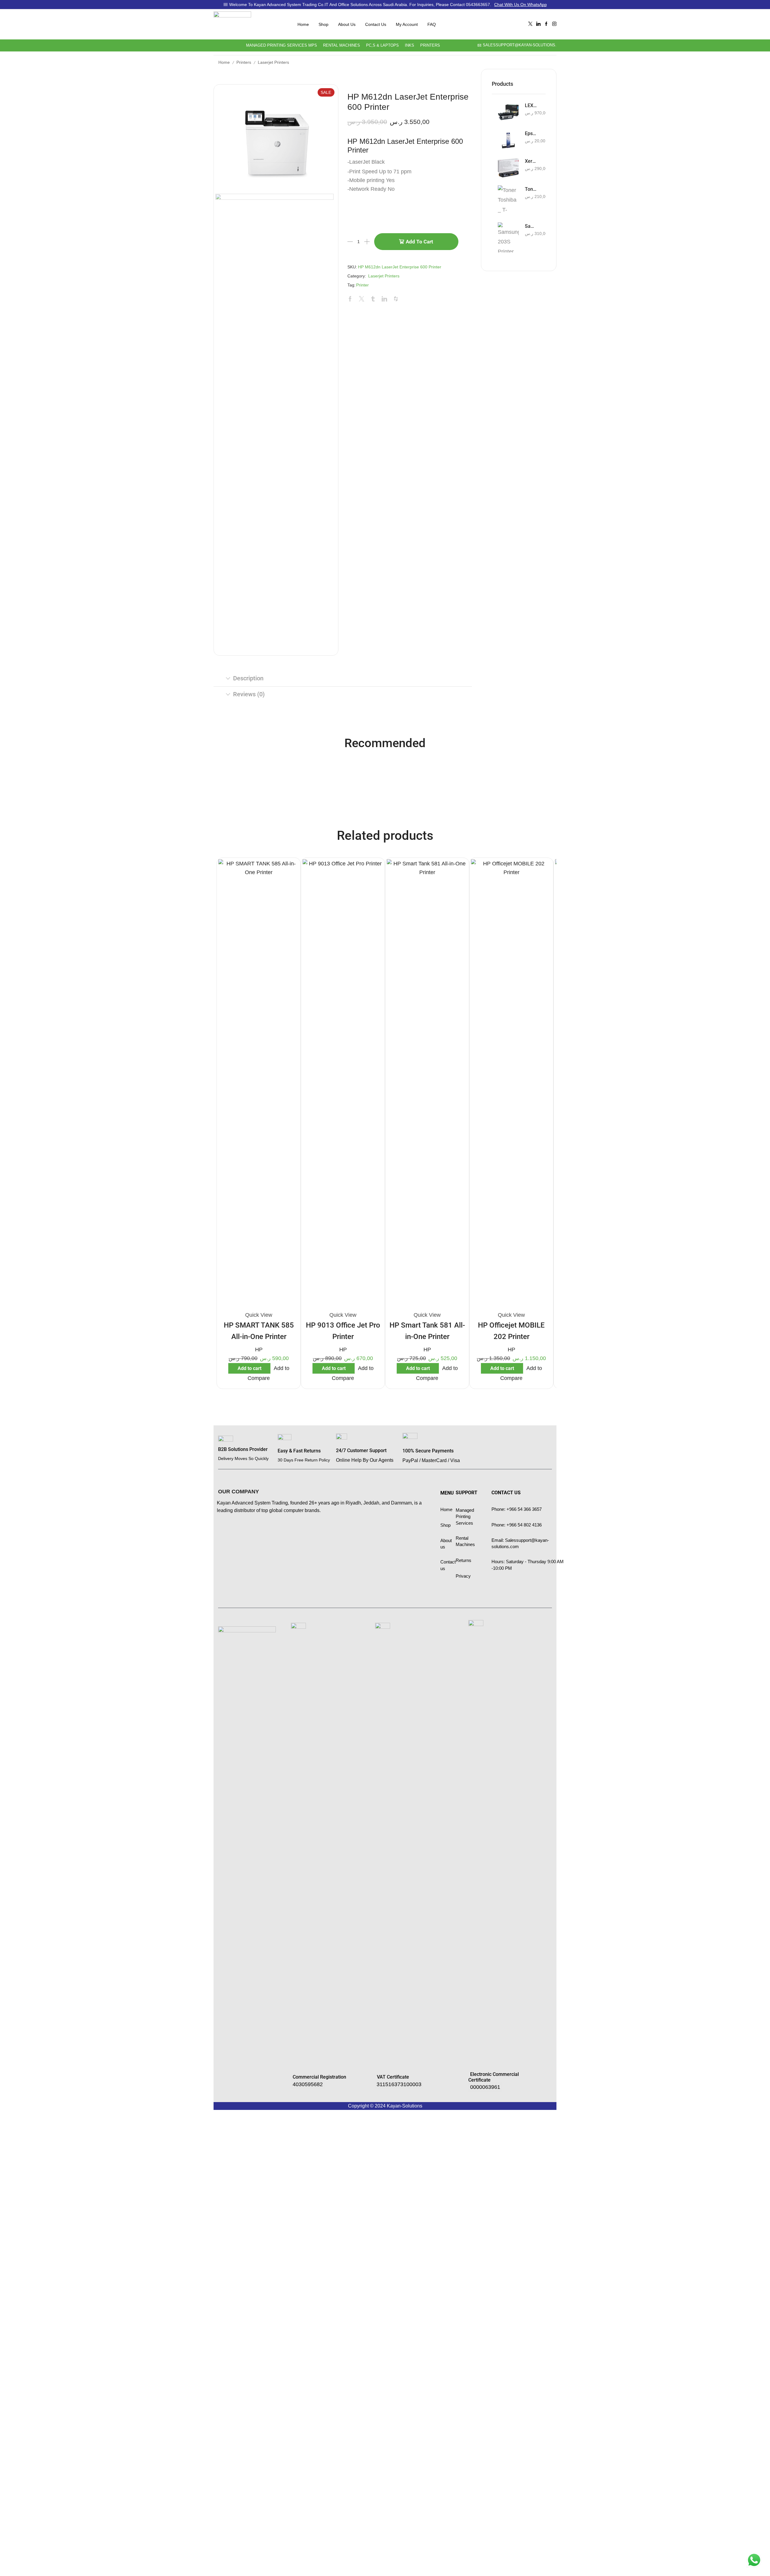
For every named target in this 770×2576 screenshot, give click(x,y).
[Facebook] (546, 24)
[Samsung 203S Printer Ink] (508, 237)
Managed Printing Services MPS (282, 45)
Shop (323, 24)
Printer (362, 285)
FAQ (432, 24)
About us (347, 24)
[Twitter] (530, 24)
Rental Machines (342, 45)
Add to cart (419, 242)
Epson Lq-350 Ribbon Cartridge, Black (531, 133)
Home (303, 24)
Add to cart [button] (249, 1368)
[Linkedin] (538, 24)
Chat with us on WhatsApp (521, 5)
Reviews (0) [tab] (249, 694)
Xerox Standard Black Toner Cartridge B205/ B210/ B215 (531, 161)
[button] (308, 2084)
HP (259, 1350)
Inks (410, 45)
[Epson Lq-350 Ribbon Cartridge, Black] (508, 140)
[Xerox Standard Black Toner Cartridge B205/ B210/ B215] (508, 168)
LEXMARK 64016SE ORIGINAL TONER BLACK (531, 105)
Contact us (376, 24)
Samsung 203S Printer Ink (531, 226)
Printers (430, 45)
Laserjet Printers (273, 62)
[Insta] (554, 24)
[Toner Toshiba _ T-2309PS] (508, 200)
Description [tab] (248, 678)
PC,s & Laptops (382, 45)
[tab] (343, 679)
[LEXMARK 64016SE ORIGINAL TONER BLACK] (508, 112)
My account (407, 24)
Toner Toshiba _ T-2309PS (531, 189)
